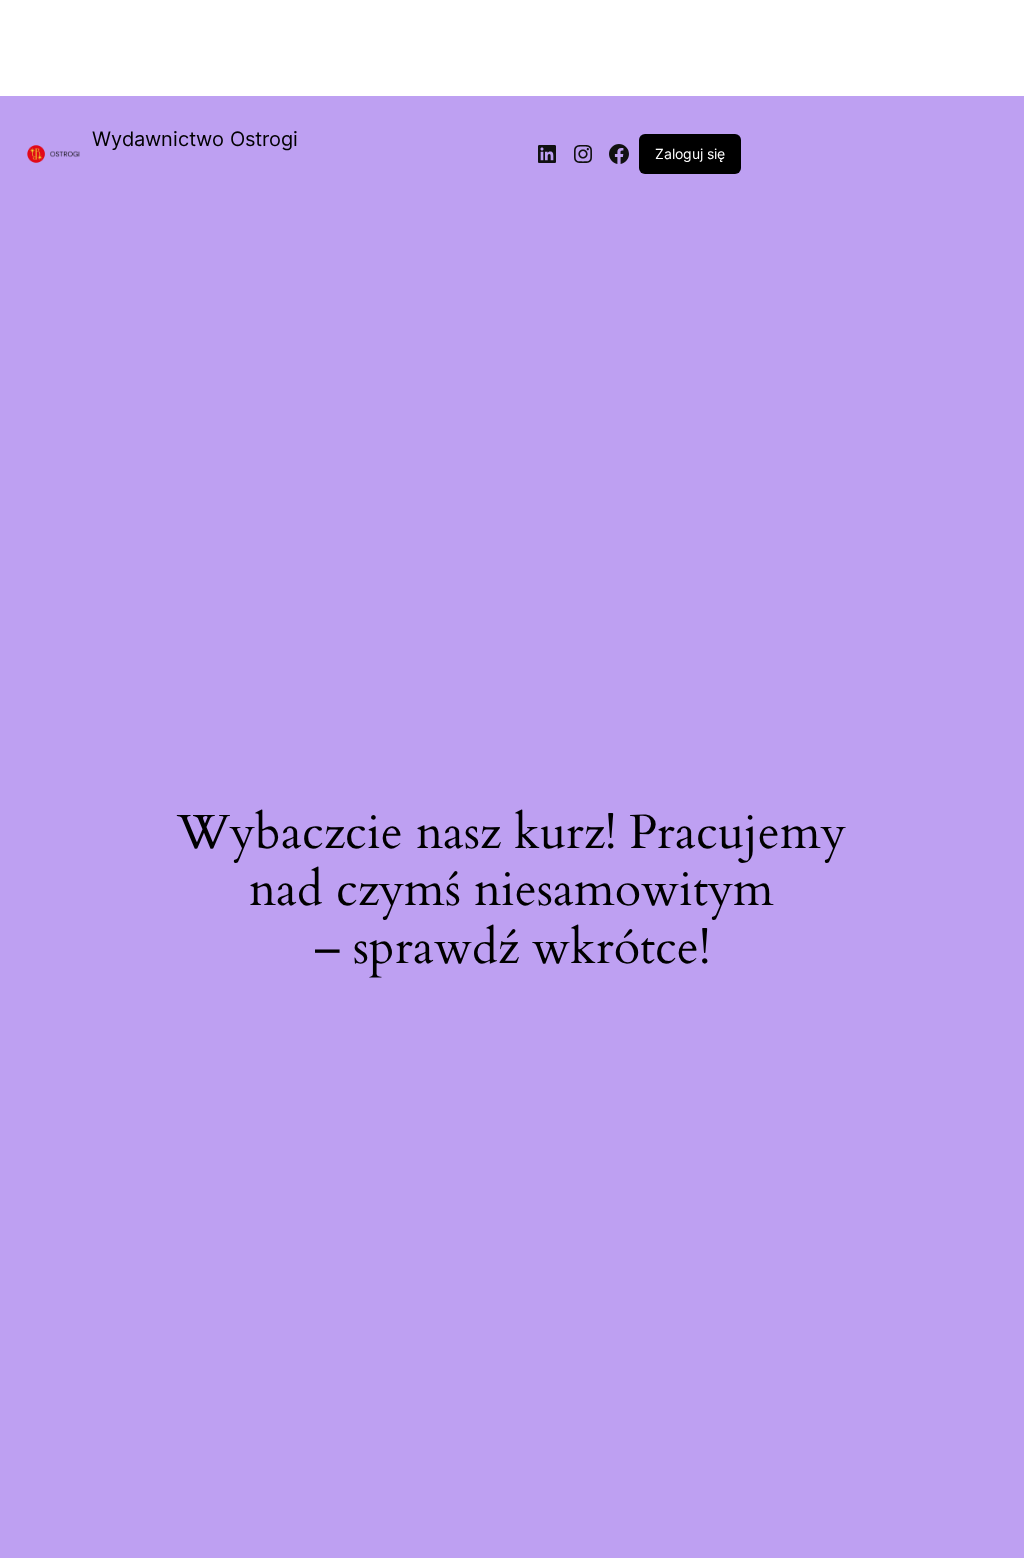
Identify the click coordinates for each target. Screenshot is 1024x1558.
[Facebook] (619, 154)
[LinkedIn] (547, 154)
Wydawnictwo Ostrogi (195, 139)
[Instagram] (583, 154)
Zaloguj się (690, 153)
